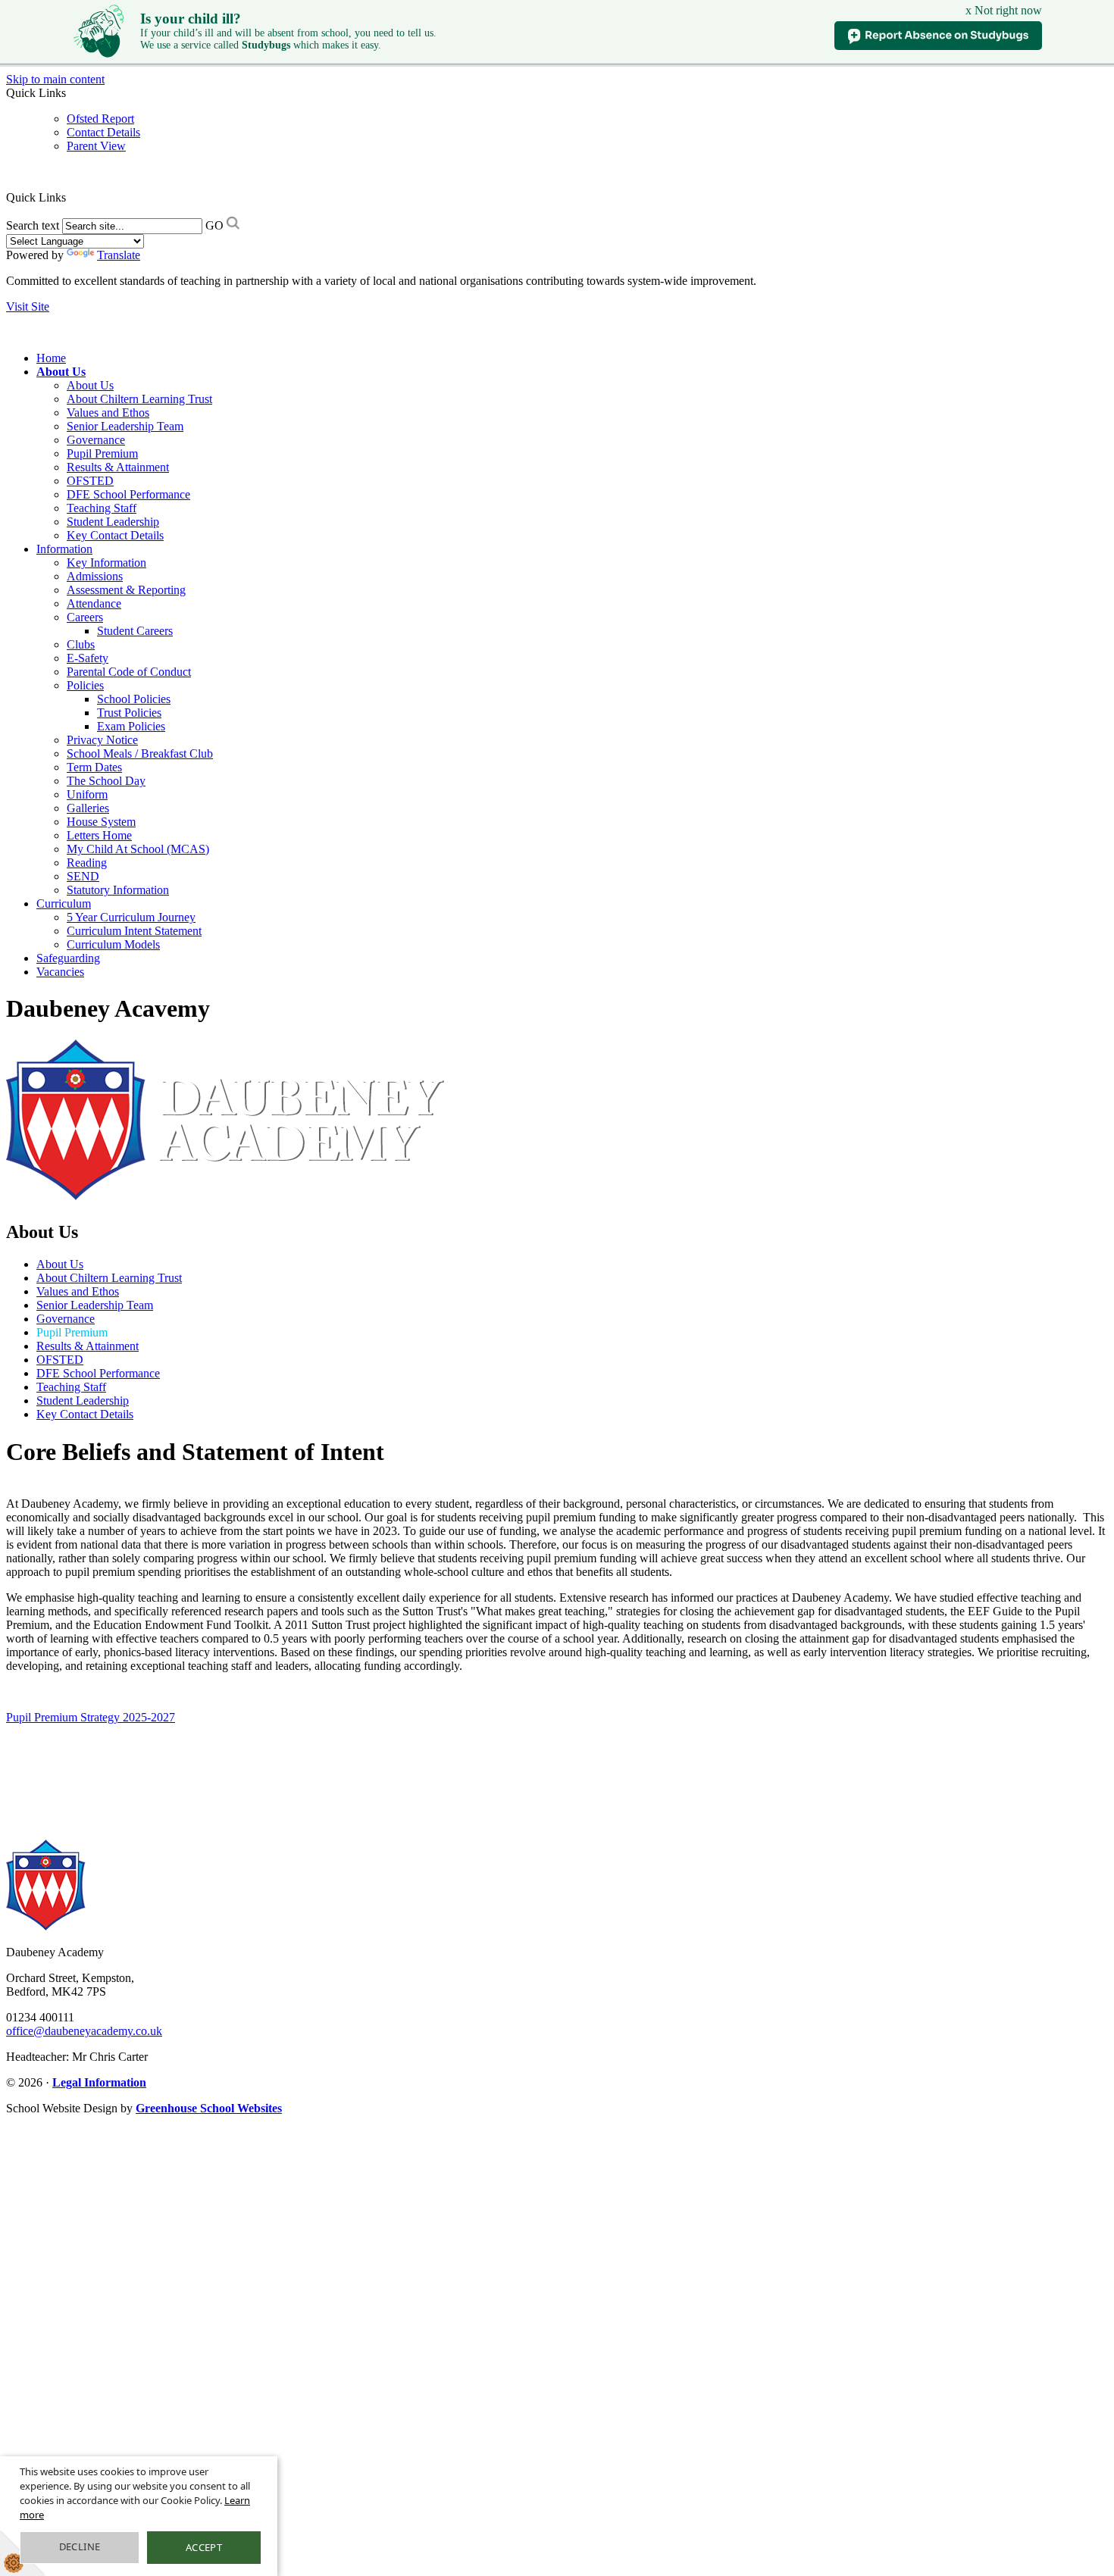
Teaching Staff (102, 508)
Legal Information (99, 2082)
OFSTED (90, 481)
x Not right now (1004, 10)
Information (64, 549)
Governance (96, 440)
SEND (83, 876)
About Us (61, 372)
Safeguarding (68, 958)
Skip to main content (55, 79)
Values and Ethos (108, 413)
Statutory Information (118, 890)
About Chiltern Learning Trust (139, 399)
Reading (87, 863)
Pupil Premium (102, 453)
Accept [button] (204, 2547)
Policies (85, 685)
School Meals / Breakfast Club (140, 753)
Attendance (94, 603)
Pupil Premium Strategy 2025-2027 (91, 1717)
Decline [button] (80, 2546)
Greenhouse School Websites (209, 2108)
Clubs (81, 644)
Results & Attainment (118, 467)
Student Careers (135, 631)
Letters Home (99, 835)
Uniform (87, 794)
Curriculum (64, 903)
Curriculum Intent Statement (134, 931)
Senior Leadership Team (125, 426)
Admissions (95, 576)
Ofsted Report (100, 119)
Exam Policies (131, 726)
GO (214, 225)
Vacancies (60, 972)
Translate (119, 255)
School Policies (134, 699)
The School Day (106, 781)
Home (51, 358)
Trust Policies (129, 713)
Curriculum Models (113, 944)
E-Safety (88, 658)
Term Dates (94, 767)
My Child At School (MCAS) (138, 849)
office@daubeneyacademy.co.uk (84, 2031)
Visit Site (28, 306)
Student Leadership (113, 522)
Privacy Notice (102, 740)
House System (101, 822)
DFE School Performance (128, 494)
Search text (33, 225)
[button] (72, 197)
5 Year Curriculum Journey (131, 917)
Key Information (106, 563)
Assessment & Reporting (126, 590)
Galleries (88, 808)
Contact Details (103, 132)
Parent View (96, 146)
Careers (85, 617)
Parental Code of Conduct (129, 672)
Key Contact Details (115, 535)
